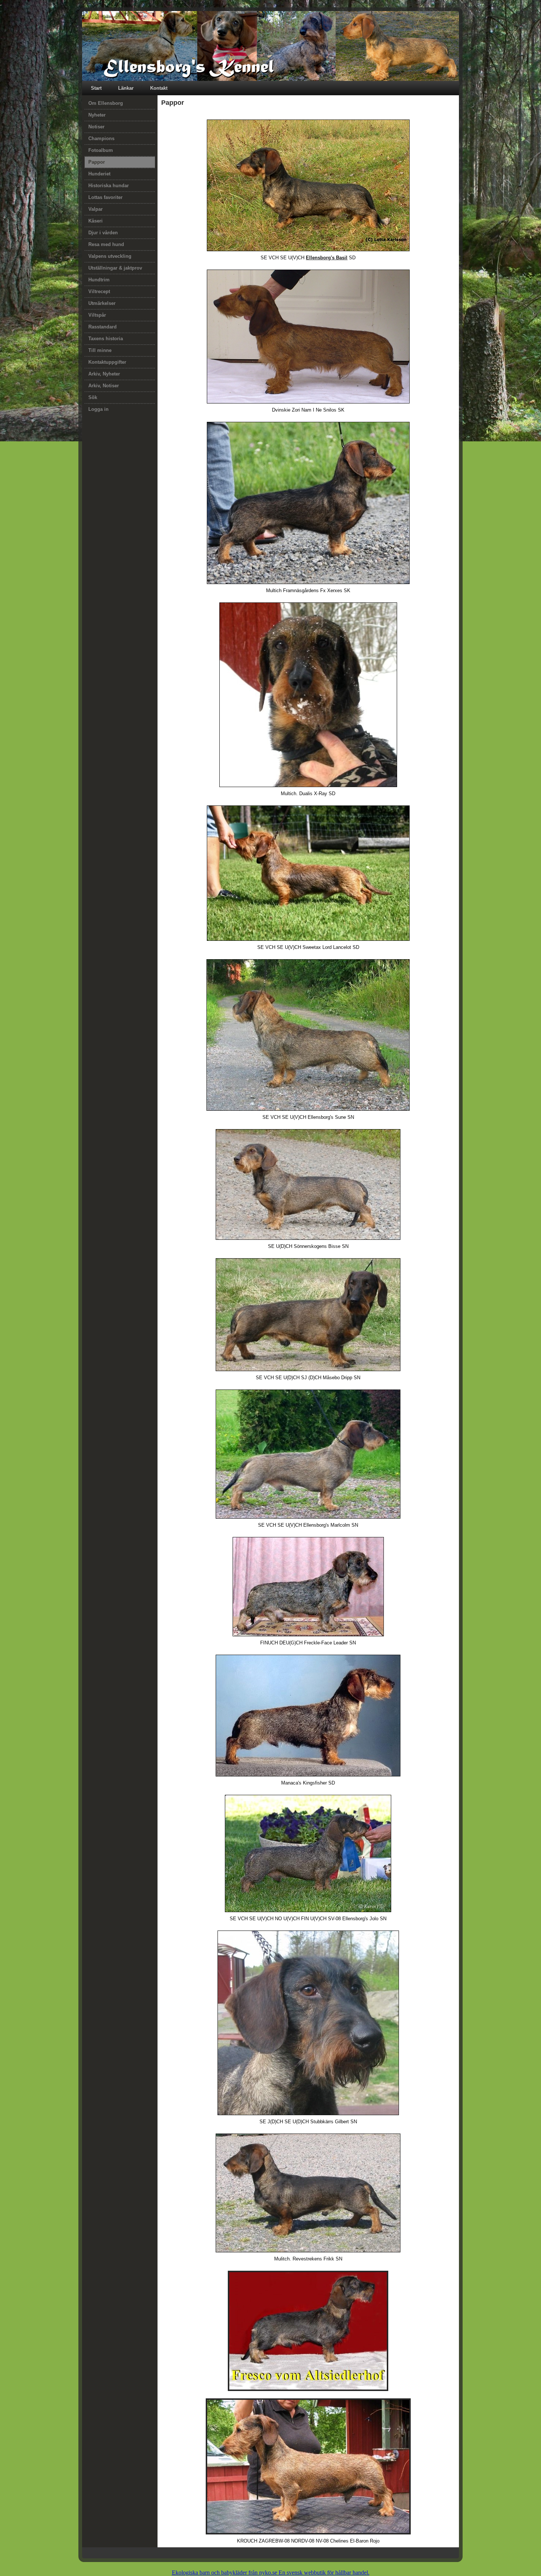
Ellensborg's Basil (327, 258)
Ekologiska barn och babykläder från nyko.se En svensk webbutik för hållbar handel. (271, 2573)
